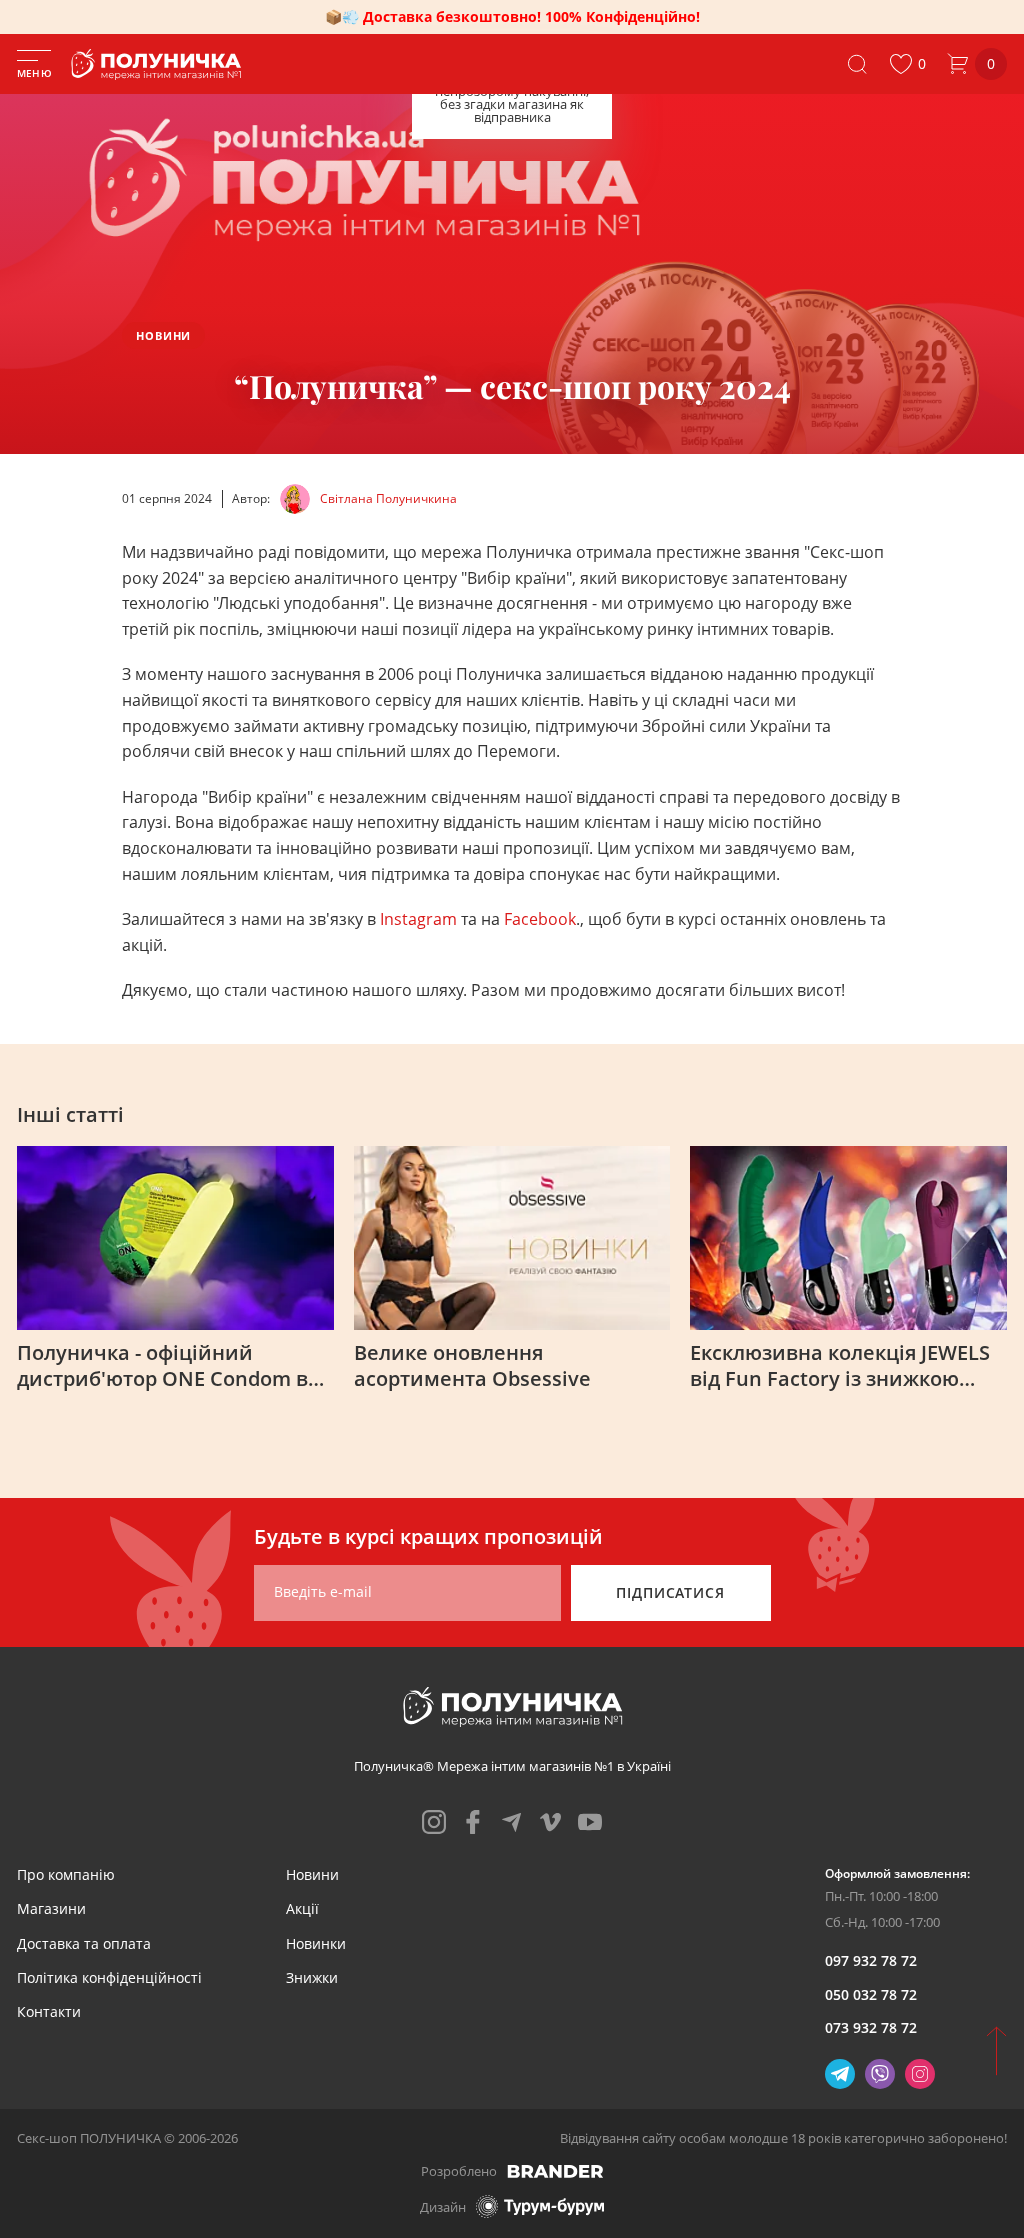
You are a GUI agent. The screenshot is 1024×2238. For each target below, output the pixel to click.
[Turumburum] (540, 2206)
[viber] (880, 2074)
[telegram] (512, 1822)
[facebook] (473, 1822)
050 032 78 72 (871, 1994)
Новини (163, 335)
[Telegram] (840, 2074)
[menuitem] (66, 1874)
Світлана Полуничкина (388, 499)
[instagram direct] (920, 2074)
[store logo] (160, 64)
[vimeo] (551, 1822)
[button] (907, 64)
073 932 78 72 (871, 2027)
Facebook (540, 919)
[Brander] (555, 2171)
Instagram (420, 919)
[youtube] (590, 1822)
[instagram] (434, 1822)
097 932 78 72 (871, 1960)
